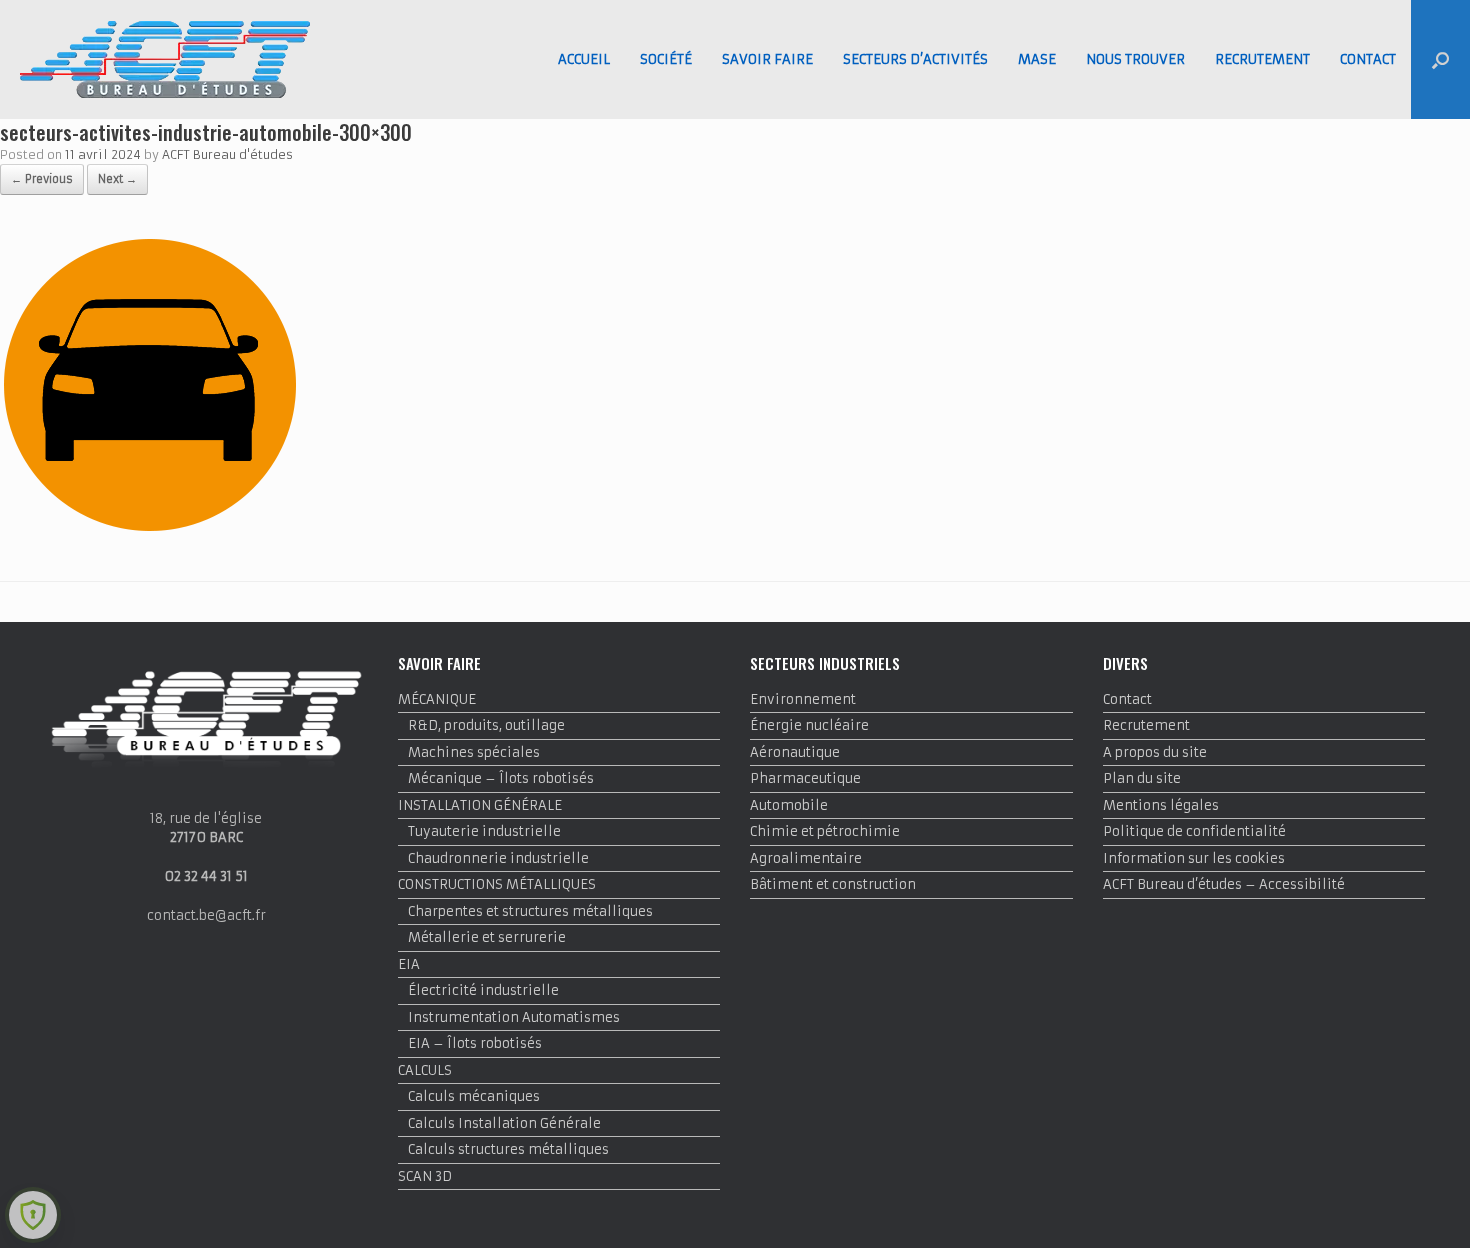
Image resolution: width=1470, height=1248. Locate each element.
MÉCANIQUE (437, 699)
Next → (117, 179)
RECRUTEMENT (1262, 59)
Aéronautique (795, 752)
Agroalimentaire (806, 858)
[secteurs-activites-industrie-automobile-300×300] (150, 530)
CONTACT (1368, 59)
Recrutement (1146, 725)
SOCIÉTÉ (666, 59)
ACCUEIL (584, 59)
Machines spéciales (474, 752)
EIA (409, 964)
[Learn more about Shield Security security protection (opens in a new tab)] (33, 1215)
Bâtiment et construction (833, 884)
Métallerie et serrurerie (487, 937)
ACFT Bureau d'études (227, 154)
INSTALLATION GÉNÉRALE (480, 805)
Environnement (803, 699)
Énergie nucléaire (809, 725)
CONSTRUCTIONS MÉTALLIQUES (497, 884)
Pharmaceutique (805, 778)
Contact (1127, 699)
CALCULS (425, 1070)
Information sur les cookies (1194, 858)
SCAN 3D (425, 1176)
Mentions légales (1161, 805)
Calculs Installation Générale (504, 1123)
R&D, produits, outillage (486, 725)
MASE (1037, 59)
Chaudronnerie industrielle (498, 858)
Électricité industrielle (483, 990)
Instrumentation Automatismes (514, 1017)
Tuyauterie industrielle (484, 831)
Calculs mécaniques (474, 1096)
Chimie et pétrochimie (825, 831)
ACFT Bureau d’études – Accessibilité (1224, 884)
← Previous (42, 179)
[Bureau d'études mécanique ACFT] (165, 59)
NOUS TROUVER (1135, 59)
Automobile (789, 805)
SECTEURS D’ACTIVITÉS (915, 59)
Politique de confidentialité (1194, 831)
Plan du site (1142, 778)
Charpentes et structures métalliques (530, 911)
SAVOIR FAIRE (767, 59)
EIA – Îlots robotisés (475, 1043)
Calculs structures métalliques (508, 1149)
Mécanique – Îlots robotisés (501, 778)
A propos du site (1155, 752)
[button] (1440, 59)
